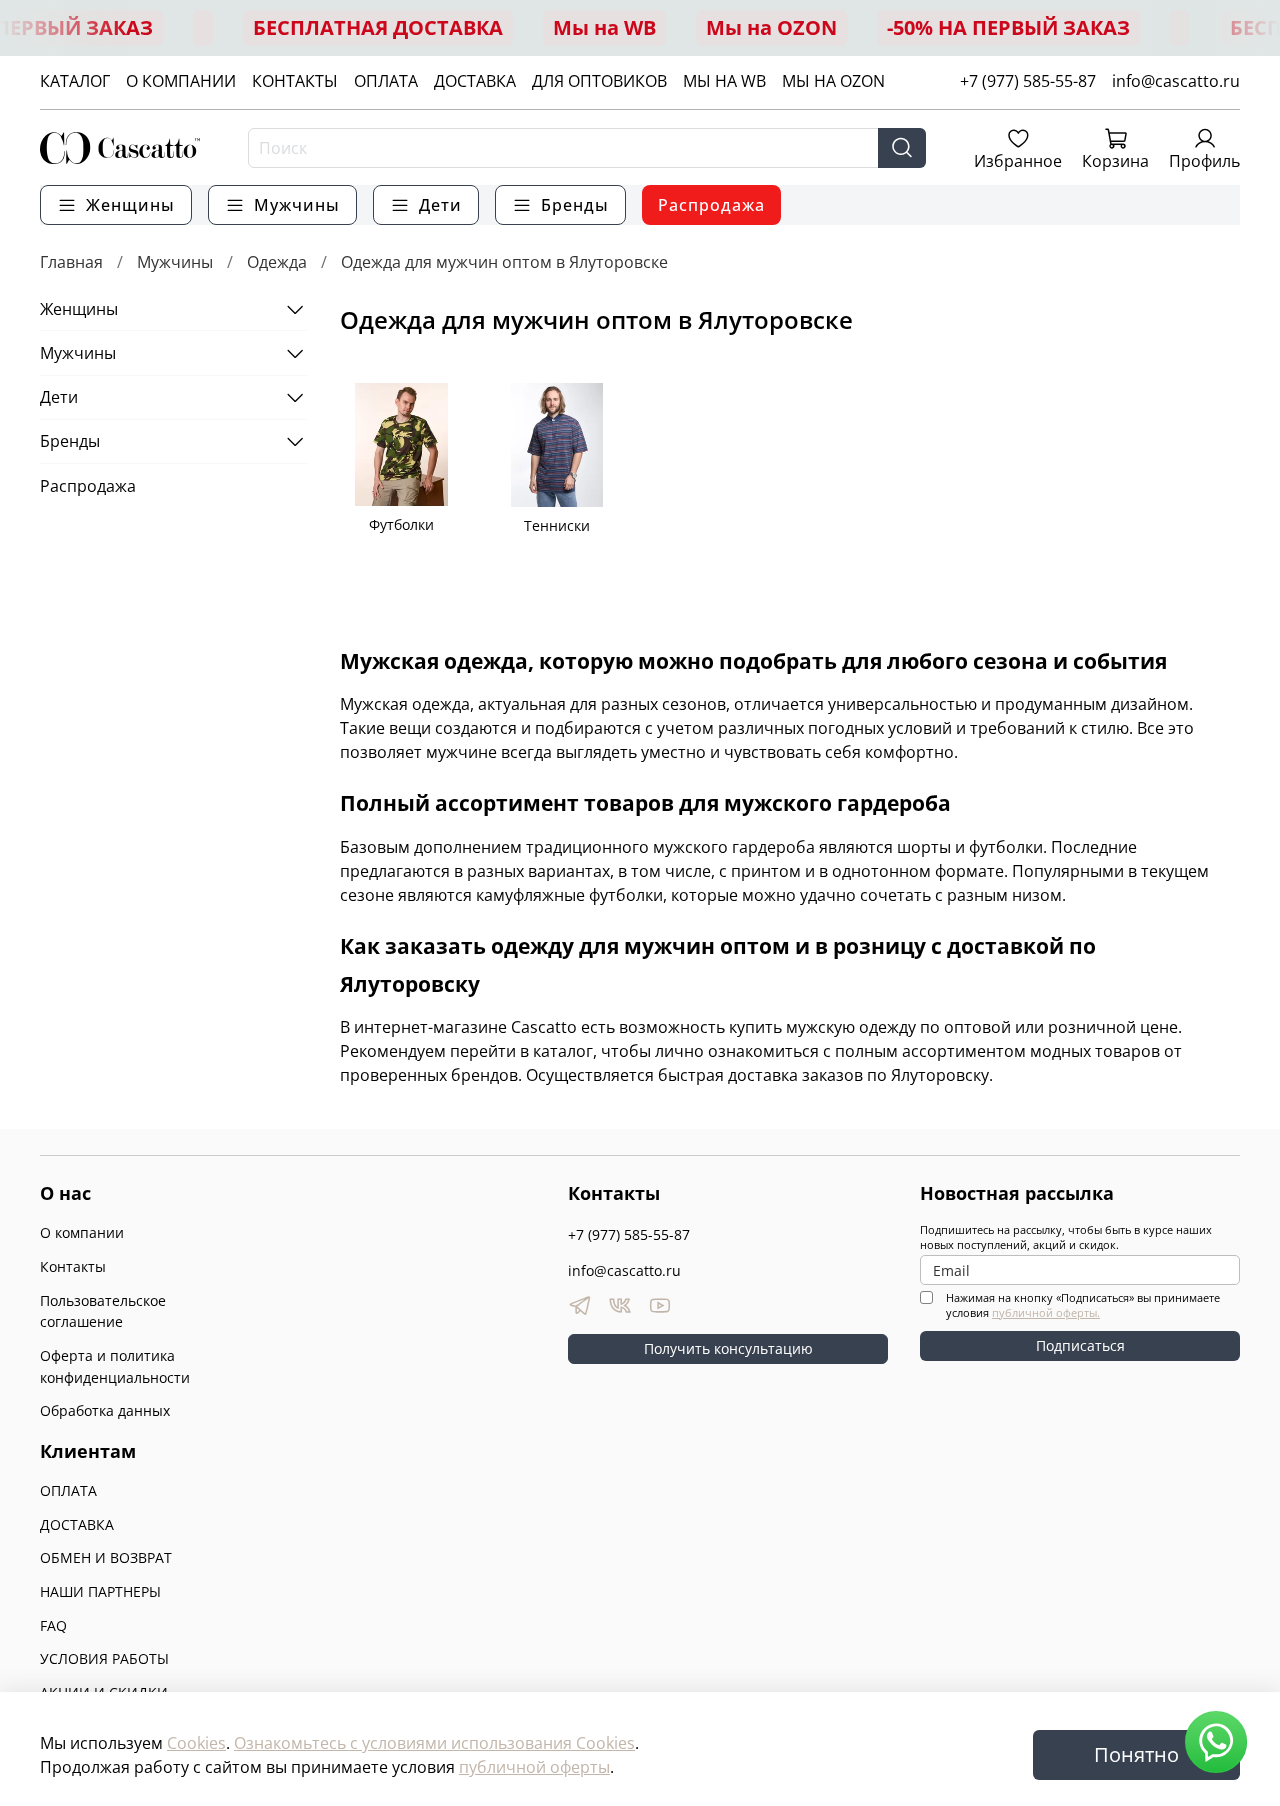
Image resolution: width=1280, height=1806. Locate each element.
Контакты (73, 1266)
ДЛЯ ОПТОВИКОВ (599, 81)
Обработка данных (105, 1410)
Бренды (70, 441)
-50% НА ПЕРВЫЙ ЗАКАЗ (1008, 27)
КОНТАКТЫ (295, 81)
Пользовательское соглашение (103, 1311)
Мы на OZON (771, 27)
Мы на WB (604, 27)
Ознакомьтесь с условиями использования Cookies (434, 1743)
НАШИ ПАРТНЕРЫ (100, 1591)
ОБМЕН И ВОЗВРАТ (106, 1557)
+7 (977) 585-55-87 (1028, 81)
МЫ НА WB (724, 81)
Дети (59, 397)
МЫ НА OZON (833, 81)
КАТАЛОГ (75, 81)
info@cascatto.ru (1176, 81)
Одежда (277, 262)
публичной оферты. (1046, 1312)
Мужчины (175, 262)
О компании (82, 1232)
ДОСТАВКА (475, 81)
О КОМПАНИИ (181, 81)
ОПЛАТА (386, 81)
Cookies (196, 1743)
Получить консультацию (728, 1348)
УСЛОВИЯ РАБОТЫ (104, 1658)
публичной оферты (534, 1767)
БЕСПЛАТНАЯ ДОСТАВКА (378, 27)
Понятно (1136, 1754)
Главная (71, 262)
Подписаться (1080, 1345)
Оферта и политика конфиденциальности (115, 1366)
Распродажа (711, 205)
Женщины (79, 309)
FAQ (53, 1625)
